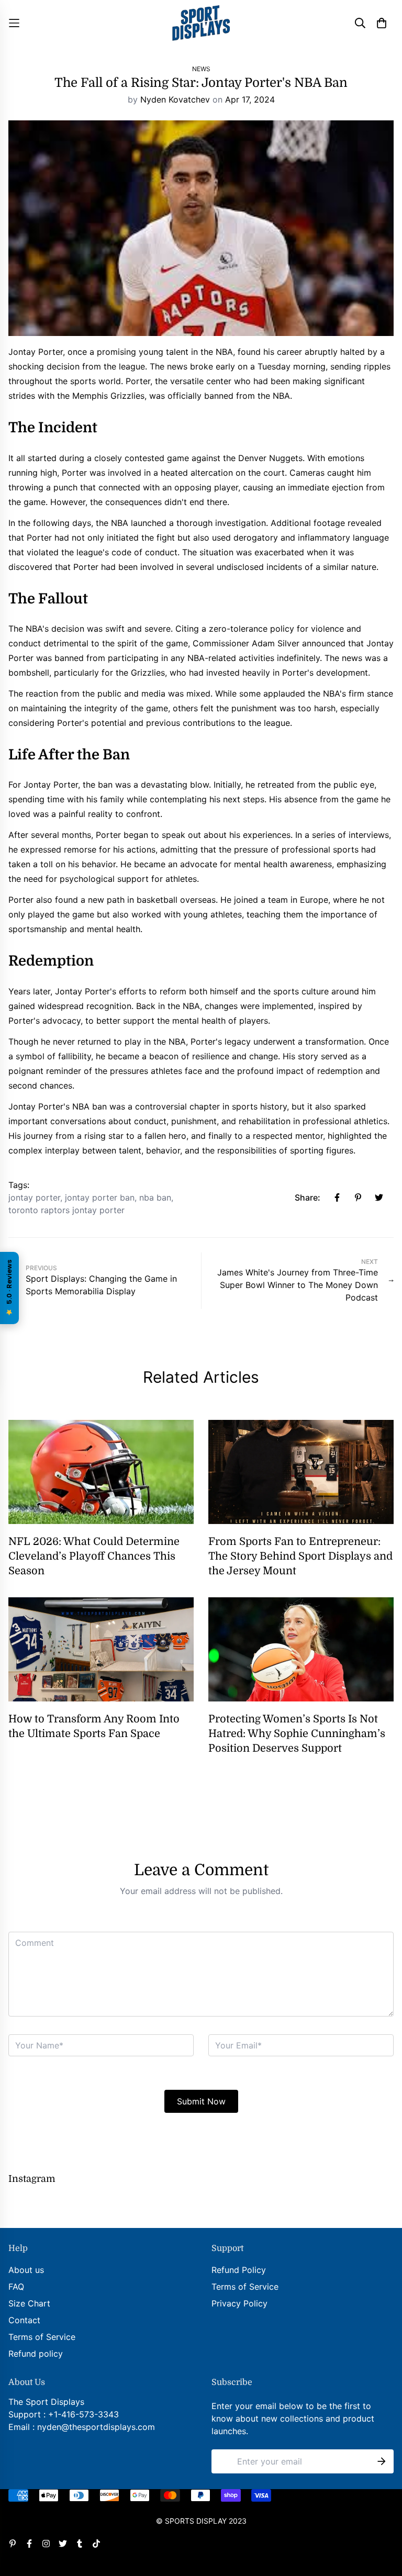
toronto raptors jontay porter (66, 1210)
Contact (24, 2320)
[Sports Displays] (201, 23)
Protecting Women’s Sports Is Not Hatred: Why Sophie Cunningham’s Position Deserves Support (297, 1734)
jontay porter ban (100, 1197)
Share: (308, 1197)
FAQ (16, 2287)
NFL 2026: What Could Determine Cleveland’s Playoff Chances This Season (94, 1556)
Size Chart (29, 2303)
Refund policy (36, 2354)
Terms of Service (42, 2337)
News (201, 69)
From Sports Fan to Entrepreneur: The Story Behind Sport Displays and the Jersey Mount (300, 1556)
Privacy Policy (239, 2303)
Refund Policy (239, 2270)
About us (26, 2270)
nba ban (155, 1197)
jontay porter (34, 1197)
